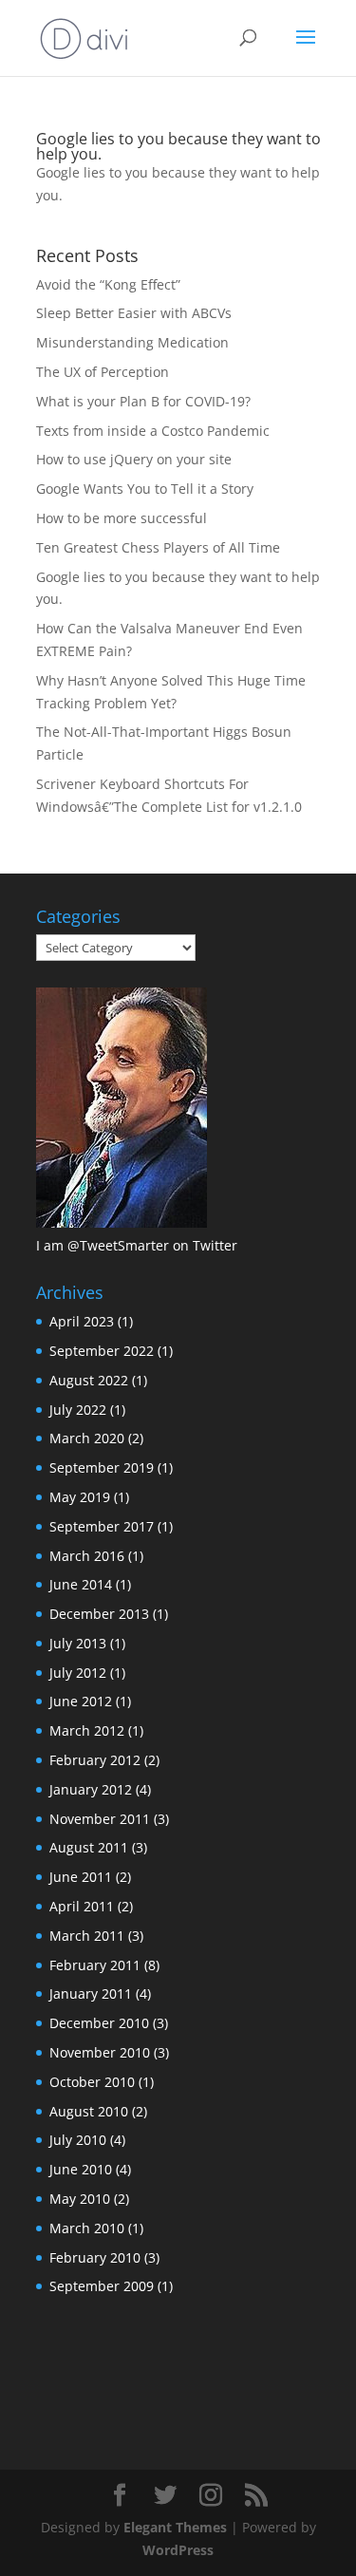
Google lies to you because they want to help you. (178, 146)
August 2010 (89, 2111)
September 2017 (102, 1526)
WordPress (178, 2550)
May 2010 (80, 2199)
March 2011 (87, 1936)
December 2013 (99, 1614)
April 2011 (82, 1906)
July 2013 (78, 1643)
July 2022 (78, 1410)
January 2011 (91, 1993)
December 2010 (99, 2023)
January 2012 (91, 1789)
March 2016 (87, 1556)
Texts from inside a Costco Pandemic (153, 431)
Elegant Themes (175, 2527)
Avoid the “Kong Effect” (108, 284)
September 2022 (102, 1351)
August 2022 (89, 1380)
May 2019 (80, 1497)
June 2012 (81, 1701)
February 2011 (95, 1965)
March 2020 (87, 1438)
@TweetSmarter (118, 1245)
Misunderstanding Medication (132, 342)
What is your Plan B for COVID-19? (143, 401)
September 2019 (102, 1467)
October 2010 (92, 2082)
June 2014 (81, 1584)
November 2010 (100, 2052)
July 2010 (78, 2140)
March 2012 (87, 1730)
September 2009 (102, 2286)
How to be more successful (122, 518)
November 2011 (100, 1819)
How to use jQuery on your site (134, 459)
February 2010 (95, 2257)
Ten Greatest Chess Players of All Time (158, 547)
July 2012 (78, 1673)
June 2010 (81, 2169)
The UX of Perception (103, 372)
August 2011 (89, 1847)
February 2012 (95, 1760)
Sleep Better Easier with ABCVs (134, 313)
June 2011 (81, 1877)
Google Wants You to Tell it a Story (145, 489)
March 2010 (87, 2228)
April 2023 (82, 1321)
